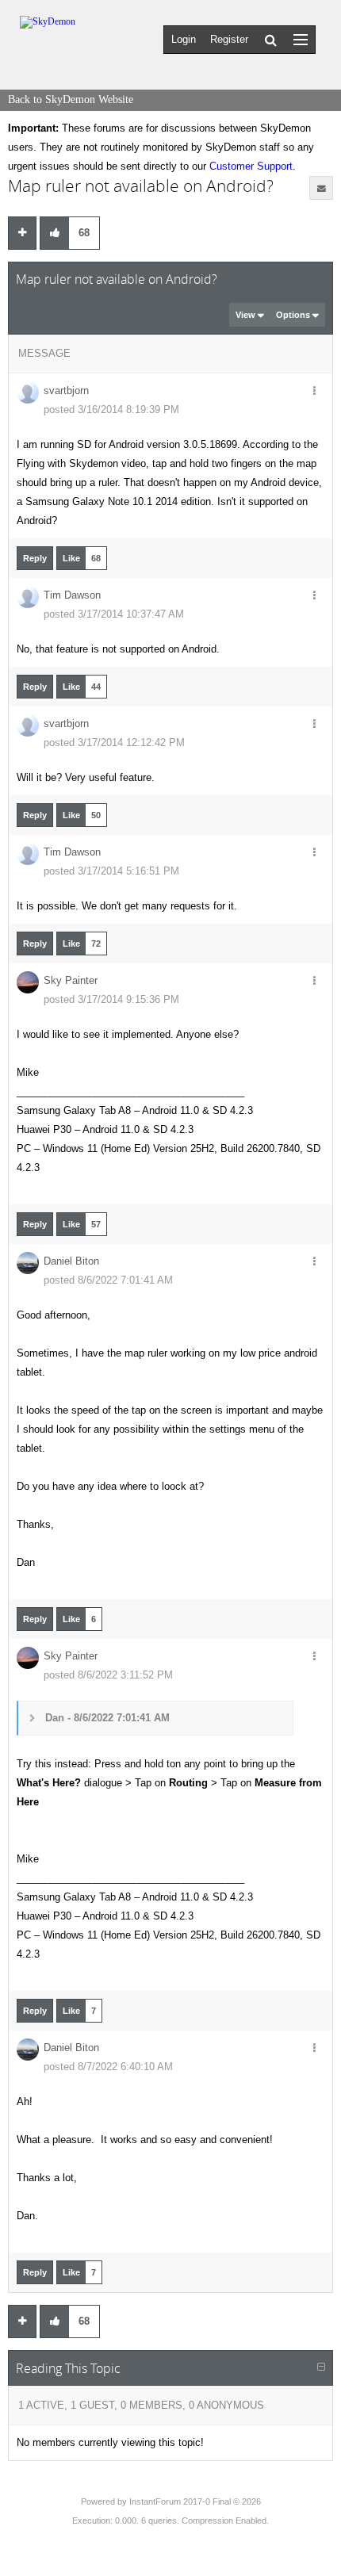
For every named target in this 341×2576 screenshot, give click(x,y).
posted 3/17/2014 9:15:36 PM (111, 999)
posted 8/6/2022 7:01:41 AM (108, 1280)
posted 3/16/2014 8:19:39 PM (111, 410)
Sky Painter (71, 980)
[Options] (314, 392)
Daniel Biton (71, 1261)
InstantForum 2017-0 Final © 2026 (195, 2501)
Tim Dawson (72, 595)
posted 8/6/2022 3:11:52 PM (108, 1675)
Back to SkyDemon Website (71, 100)
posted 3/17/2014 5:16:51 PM (111, 871)
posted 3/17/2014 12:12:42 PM (114, 743)
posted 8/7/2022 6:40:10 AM (108, 2067)
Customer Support (251, 166)
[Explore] (301, 39)
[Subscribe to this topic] (321, 188)
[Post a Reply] (22, 233)
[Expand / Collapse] (321, 2367)
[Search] (271, 40)
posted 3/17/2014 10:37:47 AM (114, 614)
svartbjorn (66, 390)
